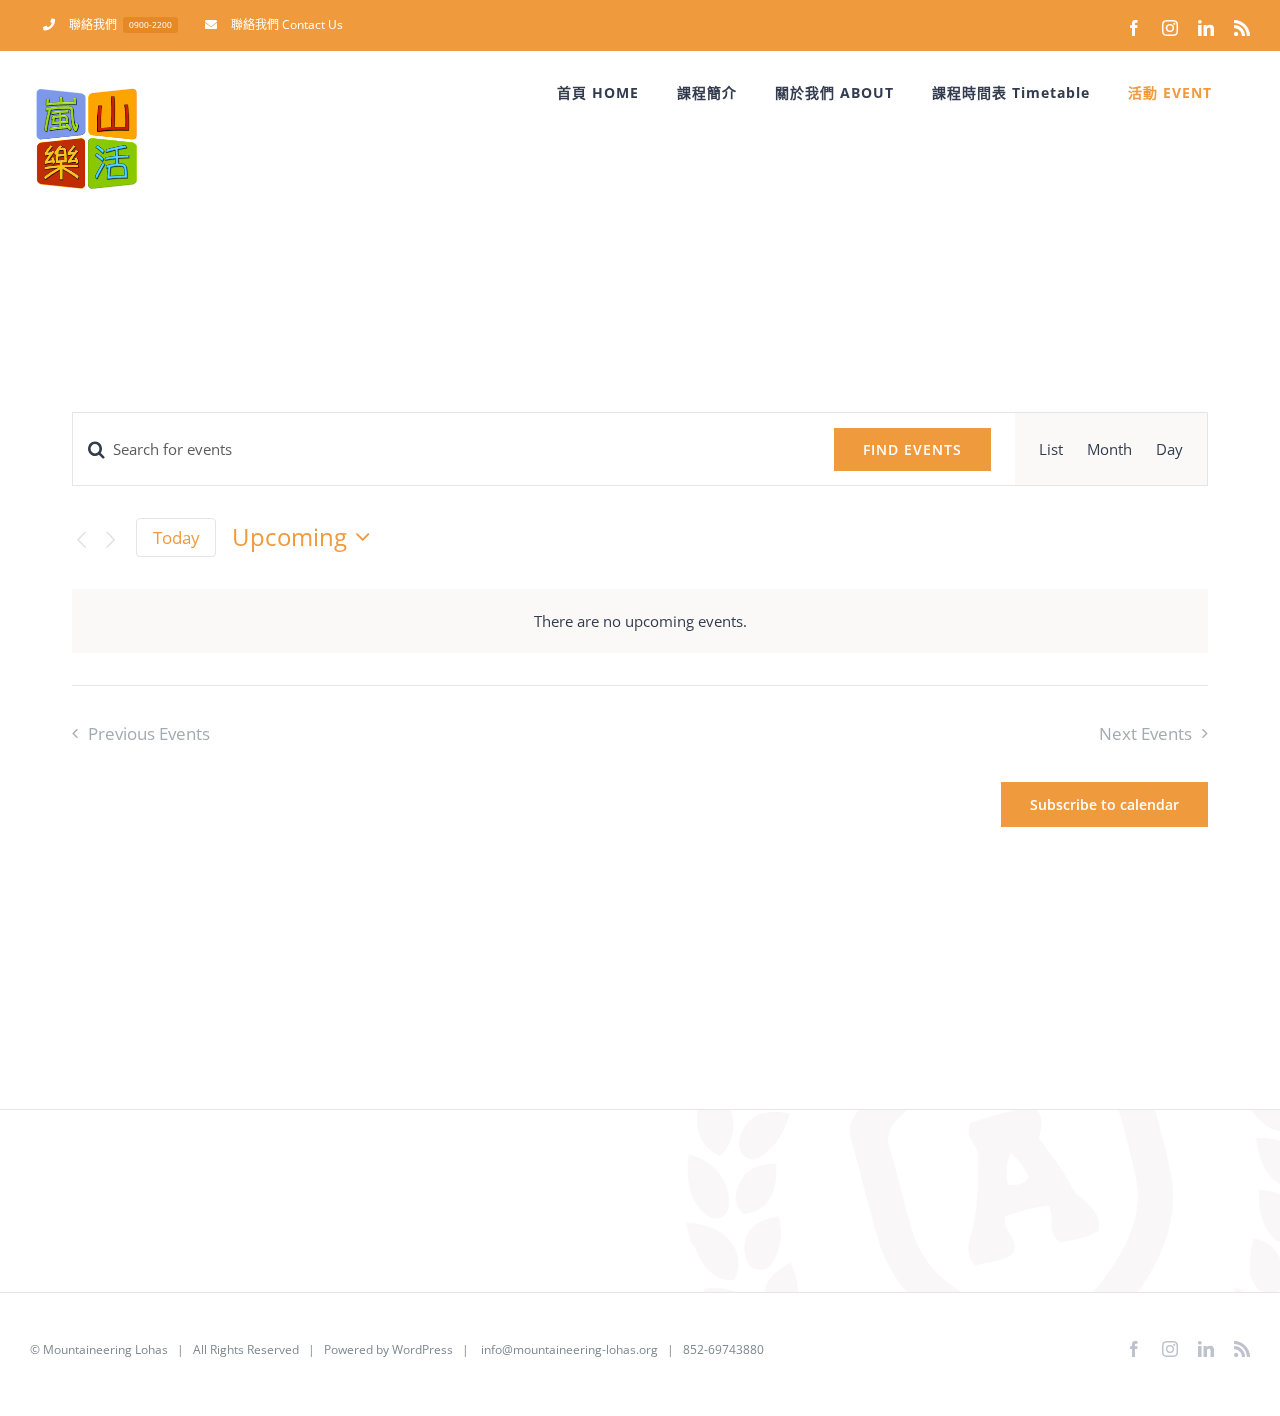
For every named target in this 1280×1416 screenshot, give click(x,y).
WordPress (422, 1349)
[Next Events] (110, 540)
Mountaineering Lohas (105, 1349)
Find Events (912, 449)
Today (176, 537)
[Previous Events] (81, 540)
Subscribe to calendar (1104, 804)
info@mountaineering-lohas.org (569, 1349)
